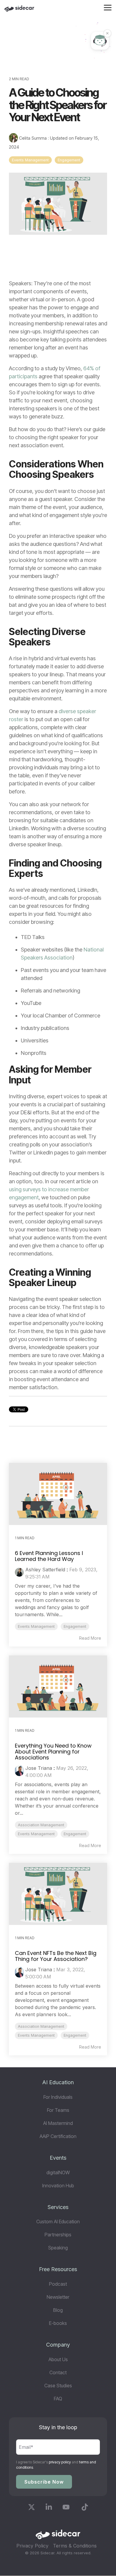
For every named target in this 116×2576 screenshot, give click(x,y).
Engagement (69, 160)
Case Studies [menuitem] (58, 2386)
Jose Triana (39, 1768)
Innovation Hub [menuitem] (58, 2186)
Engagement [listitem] (75, 1626)
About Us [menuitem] (58, 2359)
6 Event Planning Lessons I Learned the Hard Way (49, 1556)
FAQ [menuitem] (58, 2399)
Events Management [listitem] (36, 1626)
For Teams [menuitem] (58, 2110)
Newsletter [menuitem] (58, 2297)
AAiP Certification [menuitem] (58, 2136)
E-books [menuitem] (58, 2323)
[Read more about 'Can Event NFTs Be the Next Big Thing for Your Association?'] (58, 1894)
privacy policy (60, 2462)
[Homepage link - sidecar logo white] (58, 2536)
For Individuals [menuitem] (58, 2097)
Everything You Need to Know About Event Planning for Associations (53, 1752)
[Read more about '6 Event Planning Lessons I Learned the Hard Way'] (58, 1494)
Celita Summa (33, 138)
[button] (108, 7)
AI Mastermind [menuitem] (58, 2123)
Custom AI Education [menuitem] (58, 2221)
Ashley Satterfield (45, 1570)
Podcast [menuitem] (58, 2284)
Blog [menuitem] (58, 2310)
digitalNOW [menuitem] (58, 2172)
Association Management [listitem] (41, 1825)
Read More (90, 1638)
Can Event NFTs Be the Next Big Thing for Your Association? (56, 1956)
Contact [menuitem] (58, 2372)
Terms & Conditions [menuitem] (75, 2546)
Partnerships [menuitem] (58, 2235)
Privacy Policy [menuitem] (32, 2546)
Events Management (30, 160)
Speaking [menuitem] (58, 2248)
